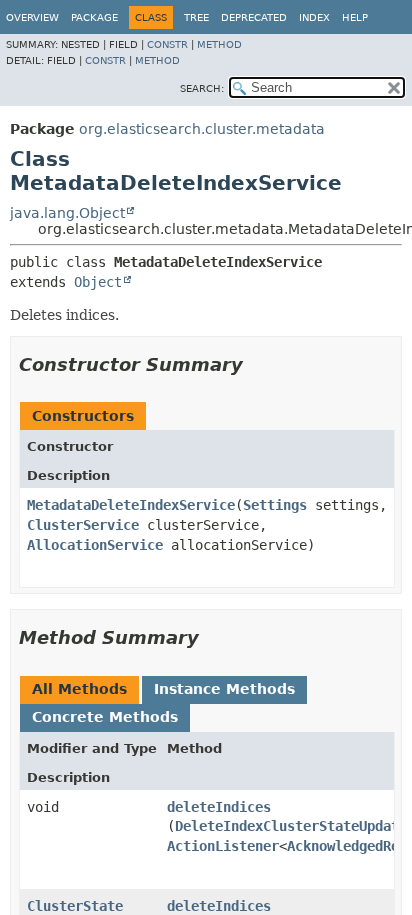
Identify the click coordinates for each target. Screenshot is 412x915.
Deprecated (254, 17)
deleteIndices (219, 807)
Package (94, 17)
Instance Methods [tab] (224, 689)
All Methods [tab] (79, 689)
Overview (32, 17)
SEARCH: (202, 88)
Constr (167, 44)
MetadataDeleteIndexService (131, 505)
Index (314, 17)
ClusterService (83, 525)
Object (98, 282)
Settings (275, 505)
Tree (196, 17)
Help (355, 17)
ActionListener (223, 846)
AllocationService (95, 545)
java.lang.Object (67, 213)
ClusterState (75, 906)
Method (219, 44)
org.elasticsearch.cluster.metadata (202, 129)
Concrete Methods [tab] (105, 717)
